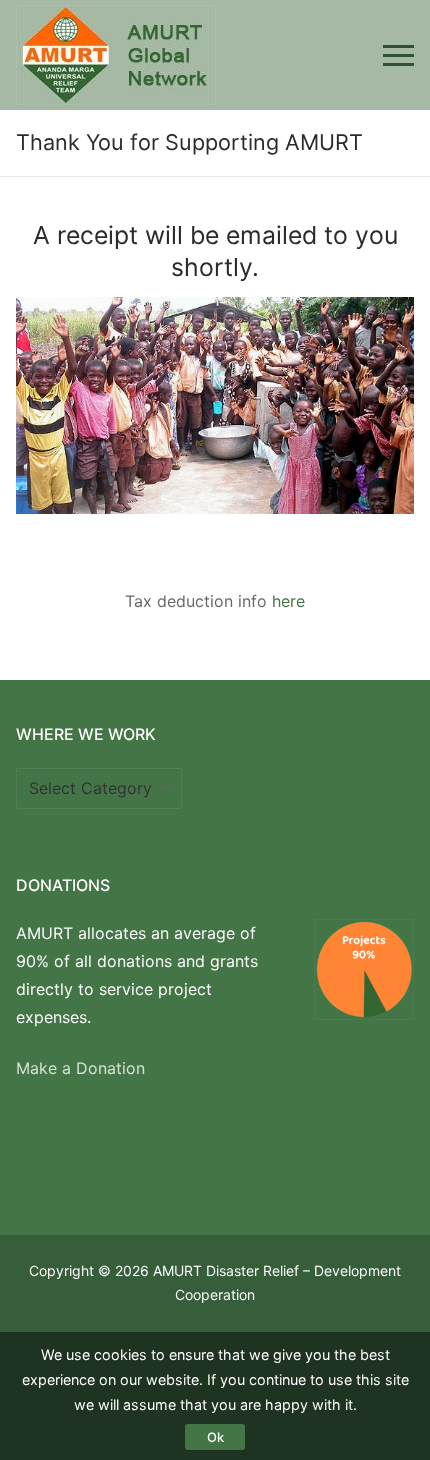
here (288, 601)
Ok (215, 1437)
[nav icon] (398, 55)
